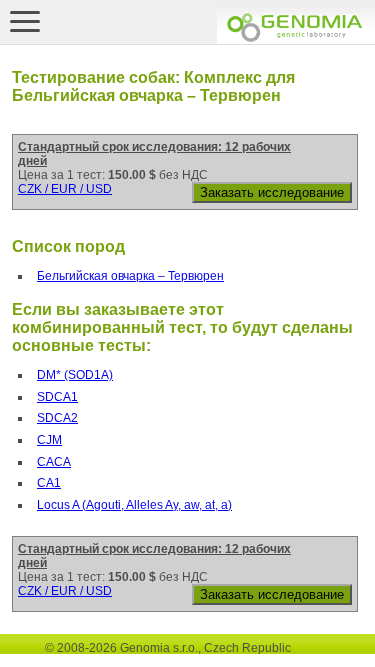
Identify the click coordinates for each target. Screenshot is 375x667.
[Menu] (25, 21)
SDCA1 (57, 397)
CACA (54, 462)
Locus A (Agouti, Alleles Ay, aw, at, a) (134, 505)
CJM (49, 440)
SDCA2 (57, 418)
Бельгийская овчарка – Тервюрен (130, 276)
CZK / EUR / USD (65, 189)
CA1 (49, 483)
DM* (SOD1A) (75, 375)
